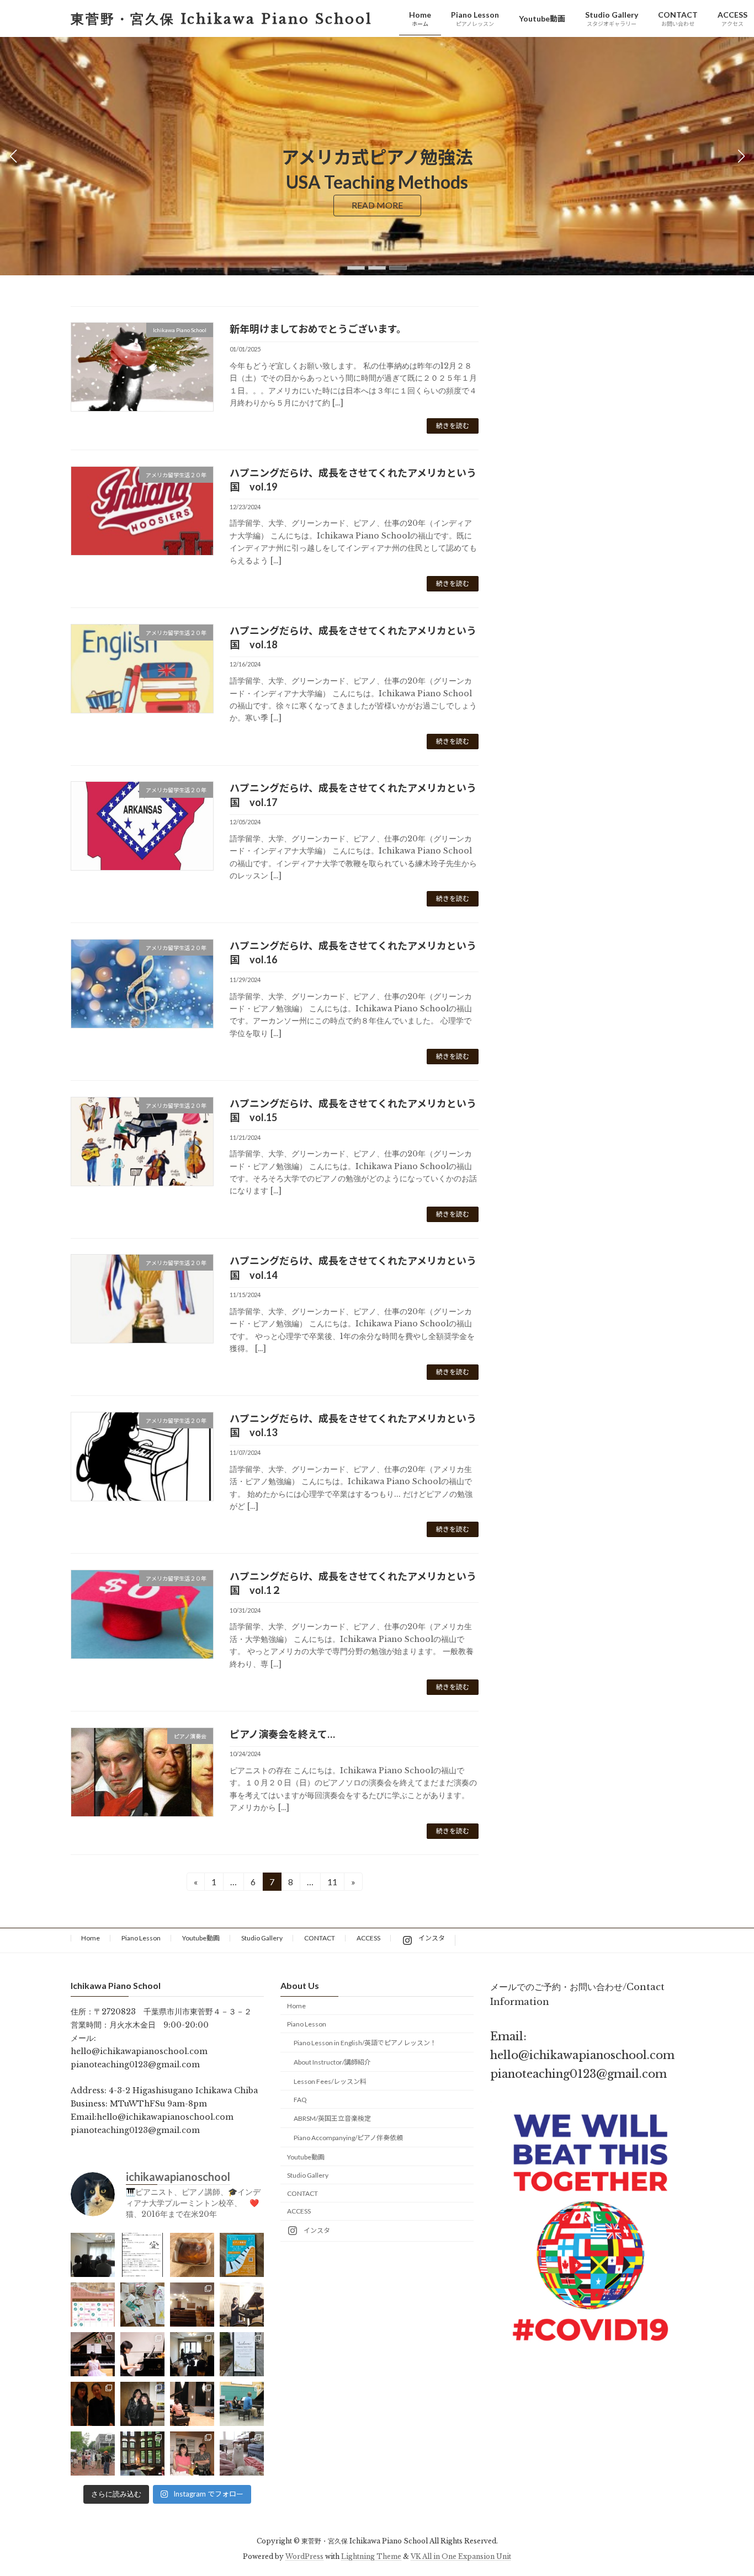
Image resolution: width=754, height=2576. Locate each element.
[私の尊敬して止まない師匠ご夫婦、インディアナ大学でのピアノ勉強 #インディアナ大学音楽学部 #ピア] (192, 2454)
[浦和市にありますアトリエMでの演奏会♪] (242, 2305)
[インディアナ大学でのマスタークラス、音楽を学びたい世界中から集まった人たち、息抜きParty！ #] (242, 2404)
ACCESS (368, 1938)
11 (332, 1884)
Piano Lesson (141, 1938)
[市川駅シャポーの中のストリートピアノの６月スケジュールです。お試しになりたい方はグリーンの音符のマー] (93, 2305)
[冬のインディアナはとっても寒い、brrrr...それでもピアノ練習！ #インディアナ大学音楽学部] (242, 2454)
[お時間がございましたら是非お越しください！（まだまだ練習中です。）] (242, 2255)
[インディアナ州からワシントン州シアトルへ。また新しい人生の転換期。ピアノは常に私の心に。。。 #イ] (192, 2404)
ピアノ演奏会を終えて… (282, 1734)
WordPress (304, 2556)
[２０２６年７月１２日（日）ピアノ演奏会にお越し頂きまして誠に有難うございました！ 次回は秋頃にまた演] (93, 2255)
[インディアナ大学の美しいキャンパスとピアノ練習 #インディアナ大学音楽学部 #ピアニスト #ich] (142, 2454)
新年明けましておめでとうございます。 (318, 329)
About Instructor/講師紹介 (332, 2063)
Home (91, 1938)
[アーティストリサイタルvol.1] (142, 2355)
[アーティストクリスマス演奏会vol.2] (192, 2305)
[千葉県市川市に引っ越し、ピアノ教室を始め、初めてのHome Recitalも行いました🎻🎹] (242, 2355)
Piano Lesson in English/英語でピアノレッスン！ (365, 2043)
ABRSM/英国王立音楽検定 (332, 2119)
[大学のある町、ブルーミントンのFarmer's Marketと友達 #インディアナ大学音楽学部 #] (93, 2454)
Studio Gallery (262, 1938)
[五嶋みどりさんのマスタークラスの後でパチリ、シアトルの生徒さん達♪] (93, 2404)
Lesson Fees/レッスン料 (330, 2081)
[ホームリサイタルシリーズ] (192, 2355)
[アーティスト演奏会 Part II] (93, 2355)
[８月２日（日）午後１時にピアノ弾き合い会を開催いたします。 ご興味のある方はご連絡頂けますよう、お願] (142, 2255)
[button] (356, 268)
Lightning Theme (371, 2556)
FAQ (300, 2100)
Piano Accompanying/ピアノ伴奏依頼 (348, 2138)
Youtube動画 (201, 1938)
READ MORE (377, 205)
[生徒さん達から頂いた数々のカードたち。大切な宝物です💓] (142, 2305)
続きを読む (453, 426)
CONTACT (320, 1938)
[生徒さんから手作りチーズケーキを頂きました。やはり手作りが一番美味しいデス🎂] (192, 2255)
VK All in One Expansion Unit (461, 2556)
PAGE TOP (726, 2488)
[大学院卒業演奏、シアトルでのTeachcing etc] (142, 2404)
